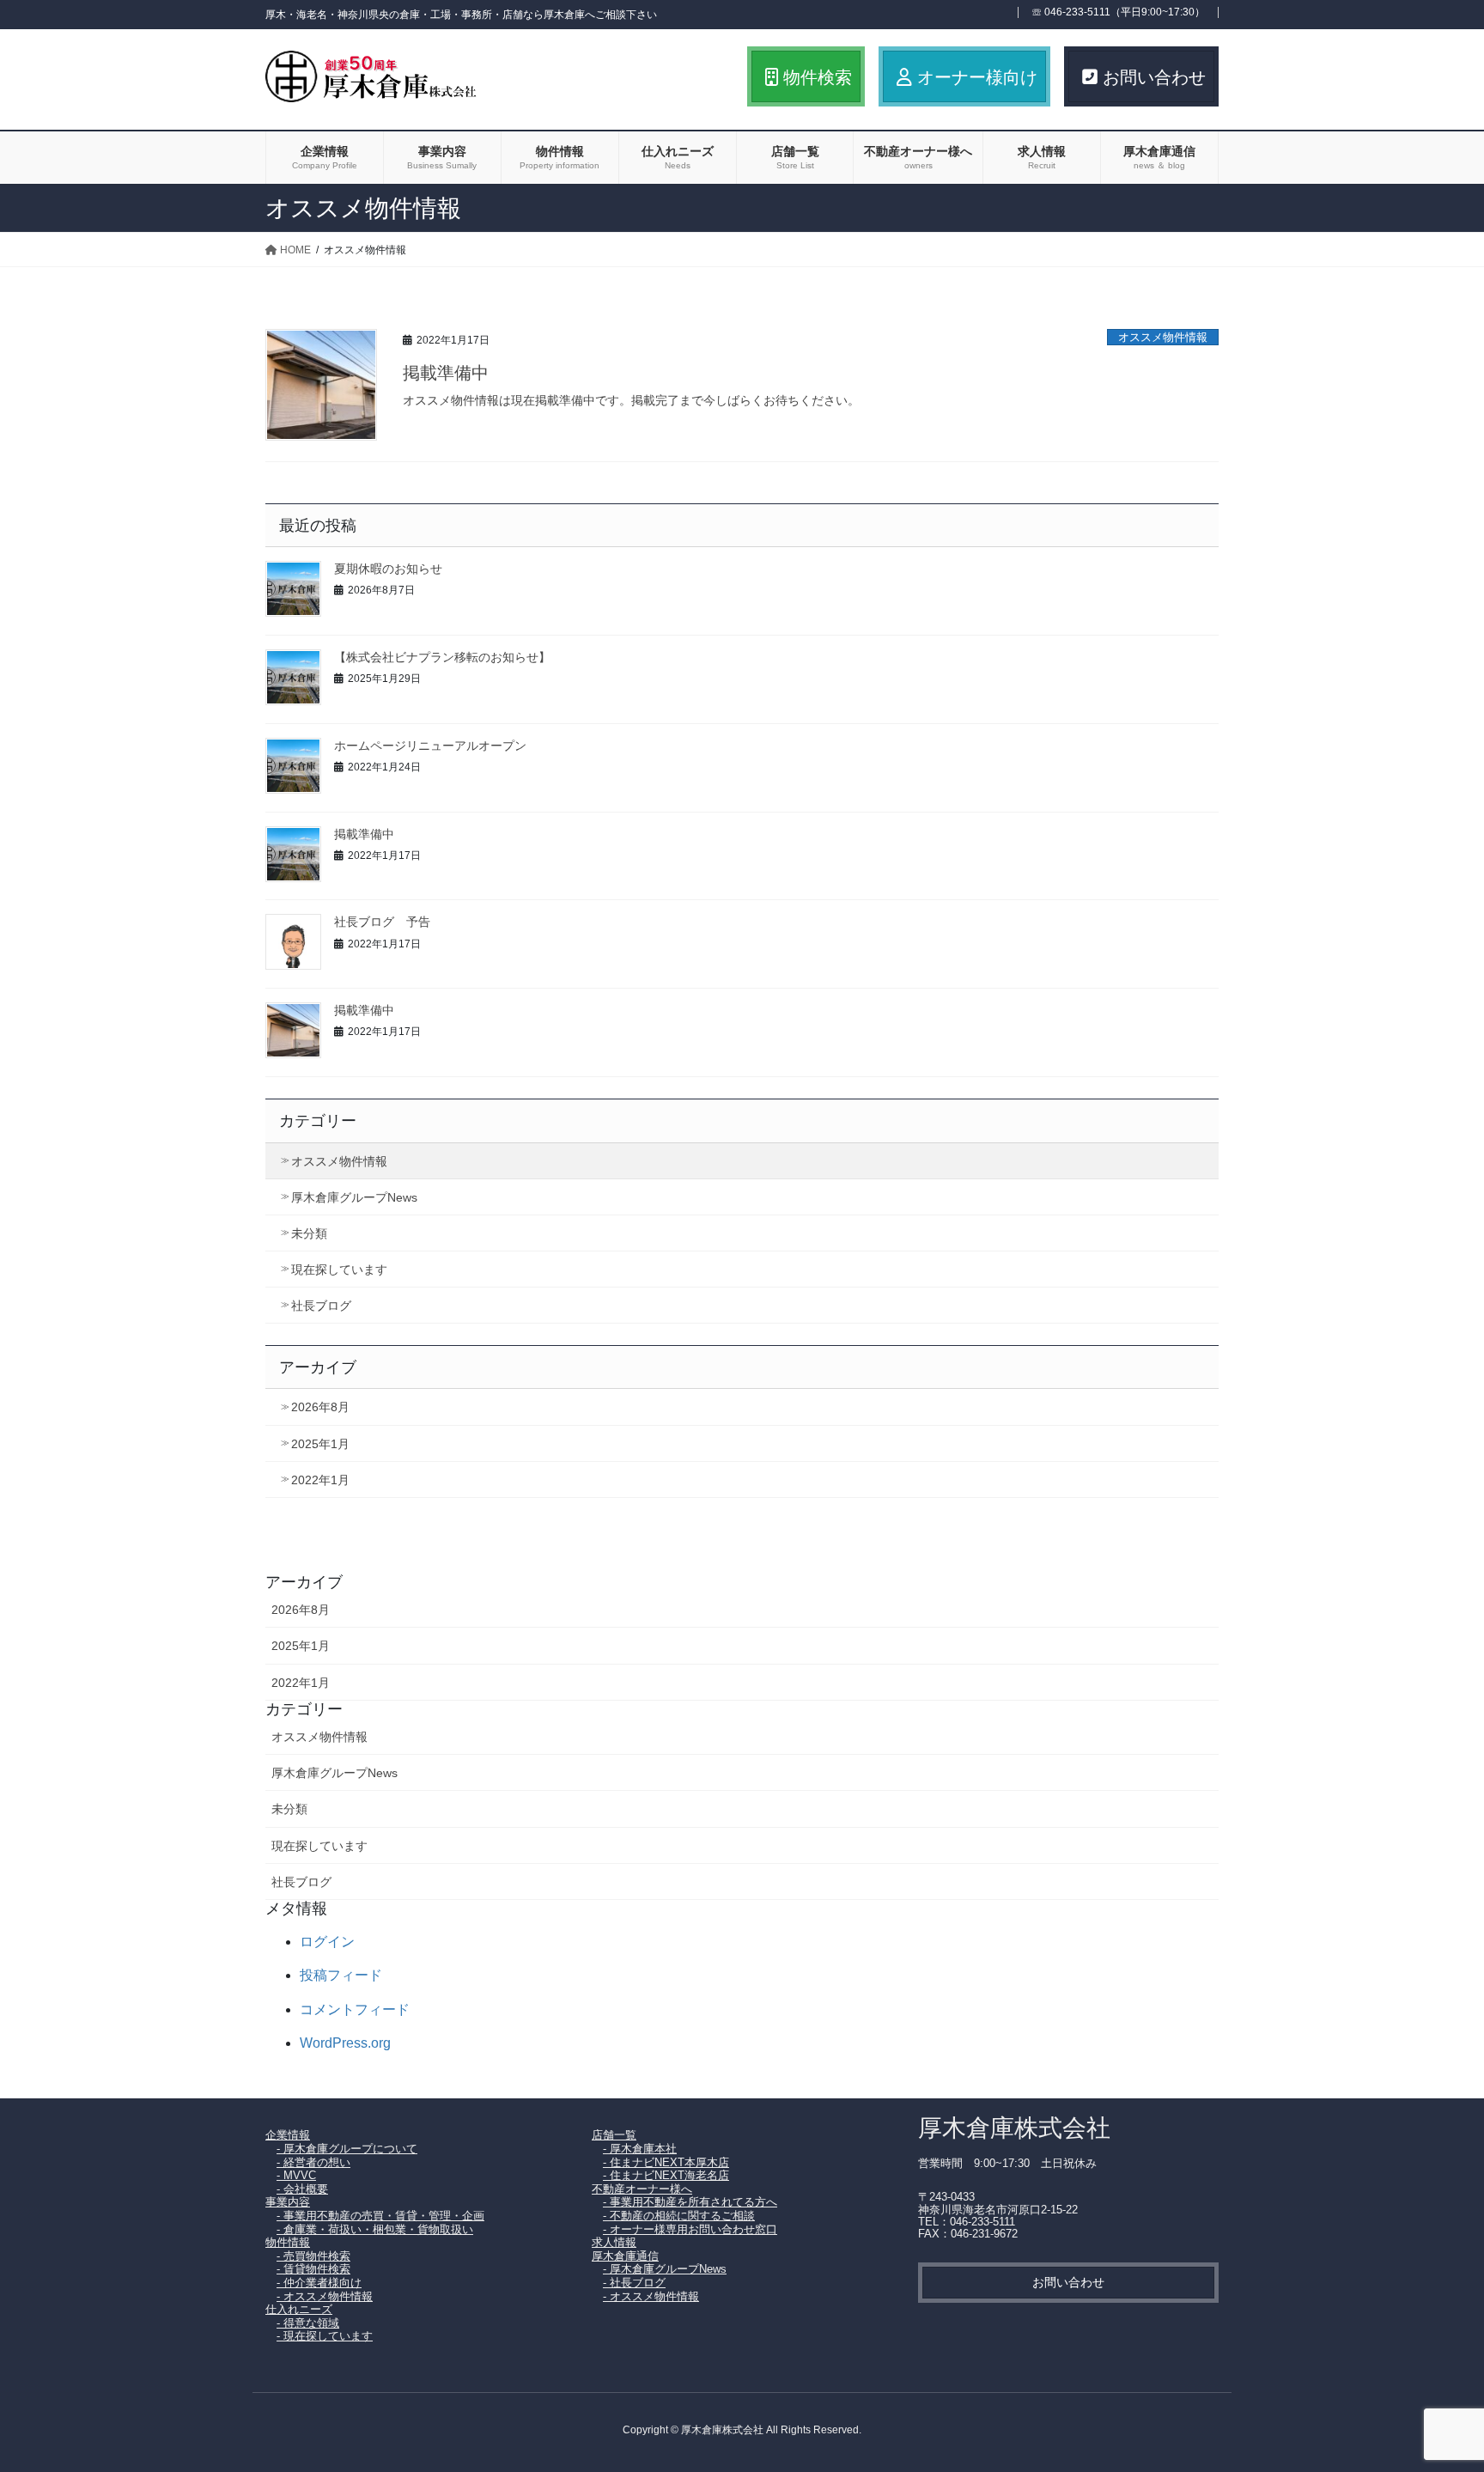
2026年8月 (320, 1407)
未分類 (309, 1233)
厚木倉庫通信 (625, 2256)
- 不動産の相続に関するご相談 (679, 2216)
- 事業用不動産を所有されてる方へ (690, 2202)
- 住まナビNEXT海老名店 (666, 2175)
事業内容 (288, 2202)
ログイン (327, 1942)
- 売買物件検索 (313, 2256)
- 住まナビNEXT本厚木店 (666, 2162)
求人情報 (614, 2242)
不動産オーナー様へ (642, 2189)
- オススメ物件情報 (325, 2296)
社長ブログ (321, 1306)
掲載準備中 (446, 373)
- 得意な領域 (308, 2323)
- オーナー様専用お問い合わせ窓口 (690, 2229)
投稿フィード (341, 1975)
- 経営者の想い (313, 2162)
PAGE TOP (1434, 2383)
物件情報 (288, 2242)
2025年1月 (320, 1444)
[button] (1068, 2283)
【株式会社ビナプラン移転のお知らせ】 (442, 658)
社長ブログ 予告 (382, 922)
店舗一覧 (614, 2135)
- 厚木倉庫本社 (640, 2149)
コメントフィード (355, 2009)
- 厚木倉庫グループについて (347, 2149)
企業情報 (288, 2135)
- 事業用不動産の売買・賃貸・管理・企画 (380, 2216)
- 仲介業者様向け (319, 2283)
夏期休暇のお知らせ (388, 569)
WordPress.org (345, 2043)
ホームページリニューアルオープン (430, 746)
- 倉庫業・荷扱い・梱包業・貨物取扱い (375, 2229)
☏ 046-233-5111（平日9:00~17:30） (1118, 12)
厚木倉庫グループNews (354, 1197)
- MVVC (296, 2175)
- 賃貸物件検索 (313, 2269)
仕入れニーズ (299, 2309)
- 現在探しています (325, 2336)
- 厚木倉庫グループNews (665, 2269)
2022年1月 (320, 1480)
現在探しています (339, 1269)
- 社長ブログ (634, 2283)
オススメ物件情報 (1163, 337)
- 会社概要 (302, 2189)
